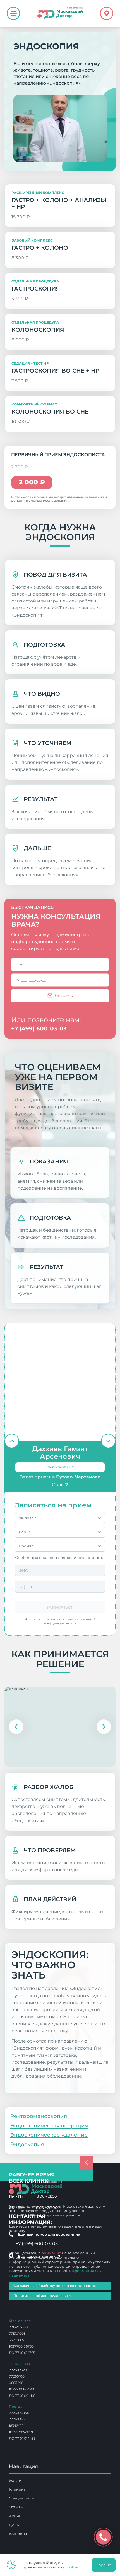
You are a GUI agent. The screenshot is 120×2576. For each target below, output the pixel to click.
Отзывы (16, 2507)
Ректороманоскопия (39, 2116)
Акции (15, 2516)
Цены (14, 2525)
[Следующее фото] (104, 1727)
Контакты (18, 2534)
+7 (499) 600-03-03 (39, 1029)
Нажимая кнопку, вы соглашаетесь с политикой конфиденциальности (60, 1621)
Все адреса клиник (39, 2256)
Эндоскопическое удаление (49, 2135)
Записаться (60, 1607)
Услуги (15, 2480)
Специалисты (22, 2498)
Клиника (17, 2489)
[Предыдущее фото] (16, 1727)
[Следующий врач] (108, 1441)
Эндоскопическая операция (49, 2126)
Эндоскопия (26, 2083)
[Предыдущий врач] (12, 1441)
